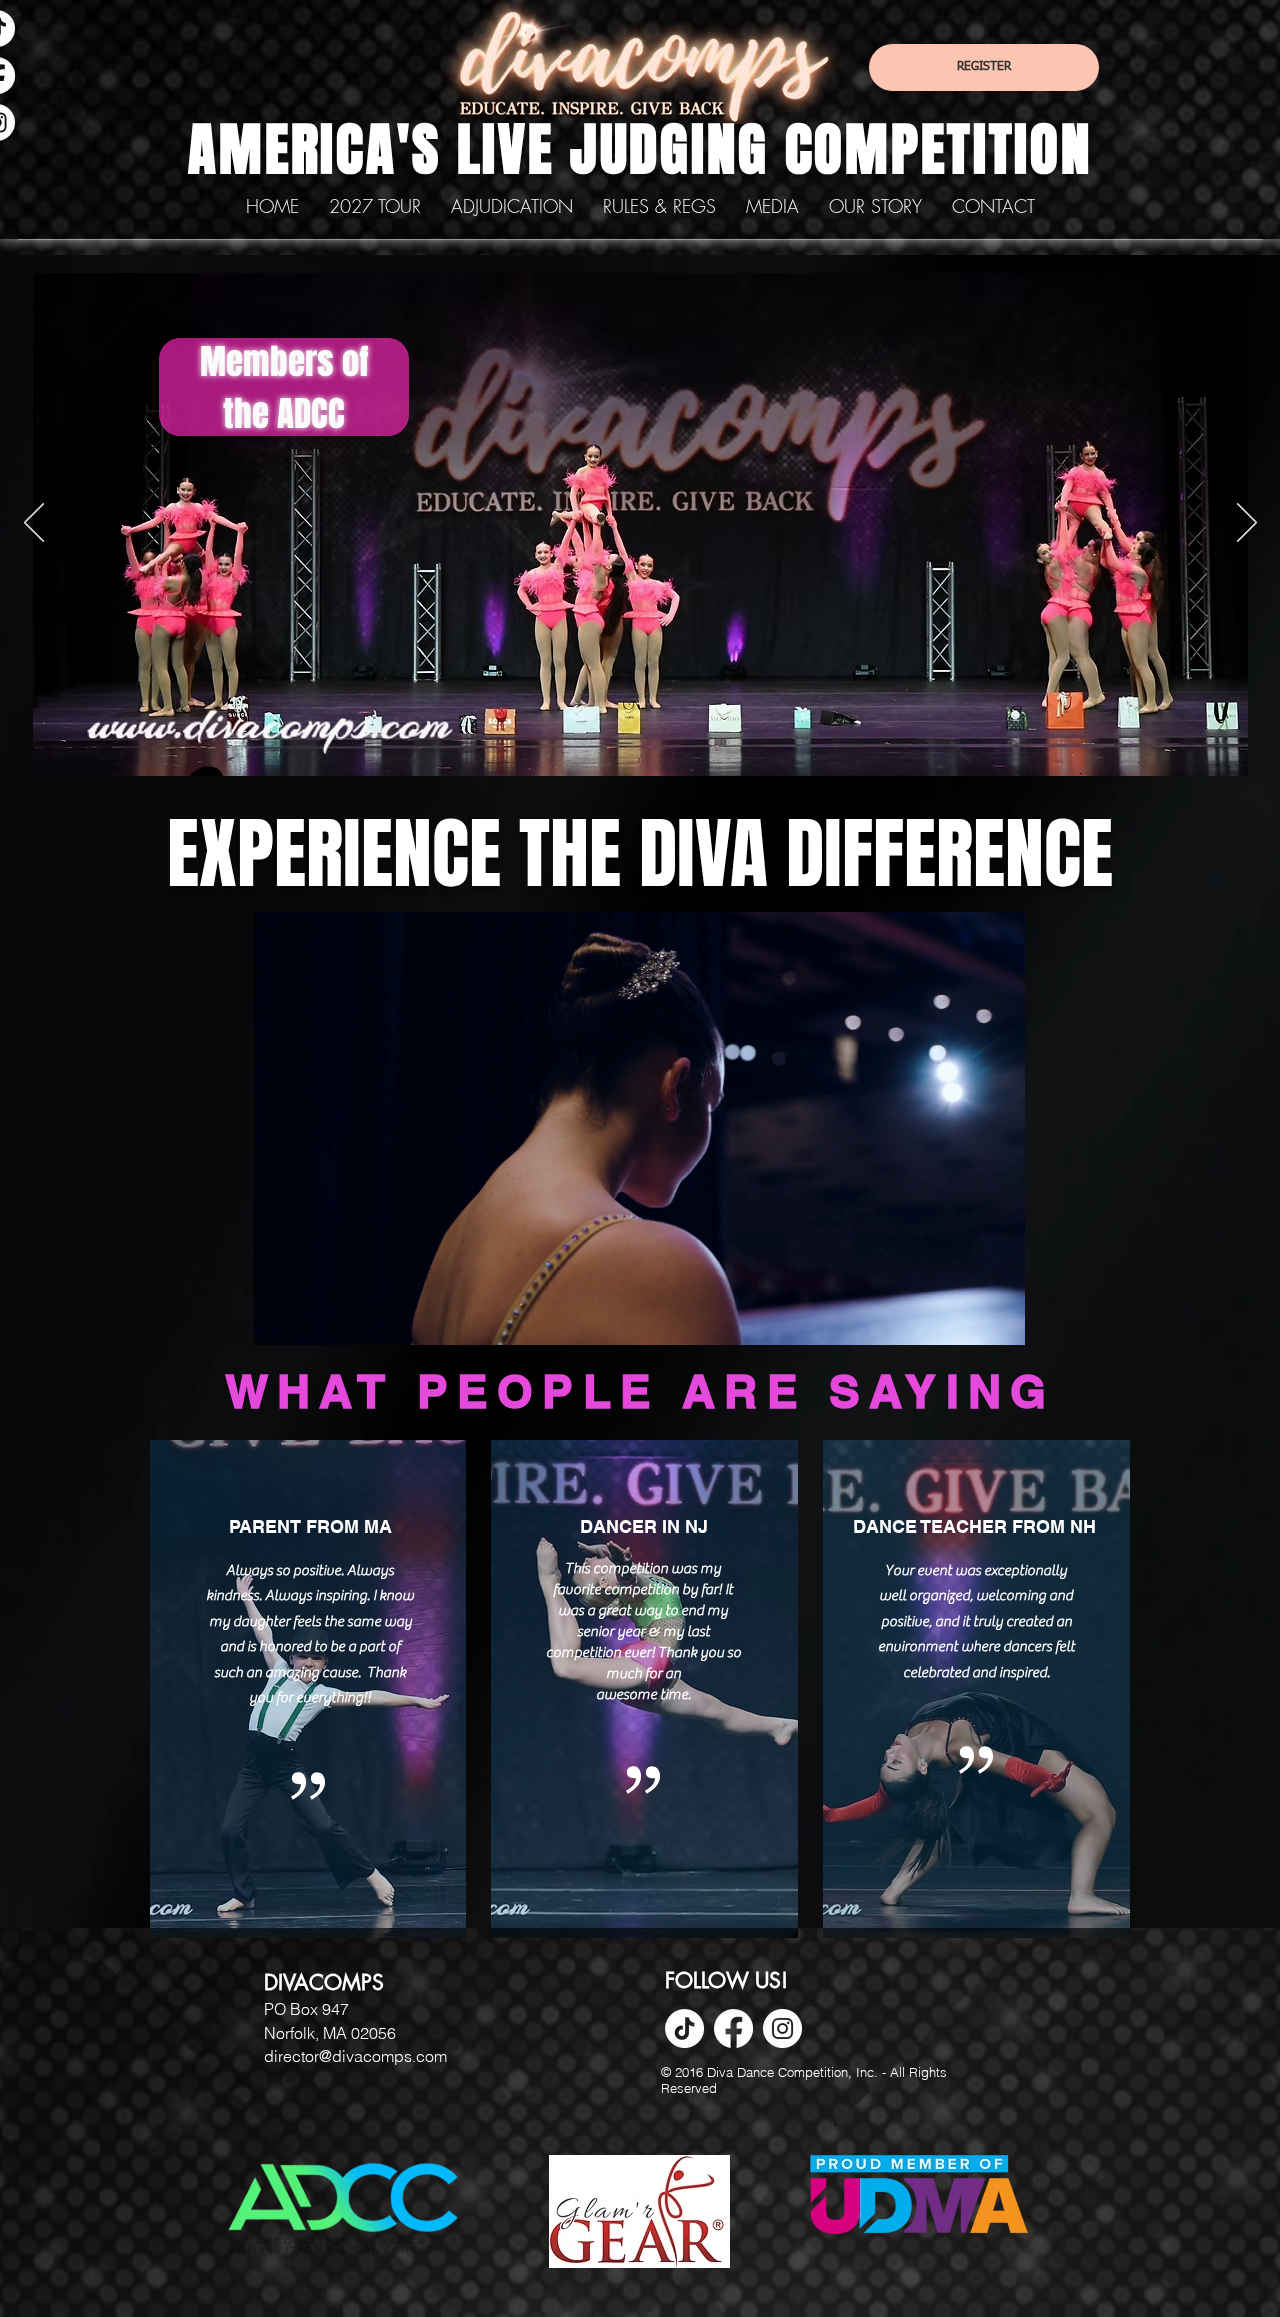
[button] (659, 206)
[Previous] (34, 524)
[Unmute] (314, 1318)
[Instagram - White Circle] (782, 2028)
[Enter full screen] (998, 1318)
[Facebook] (733, 2028)
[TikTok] (684, 2028)
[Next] (1247, 524)
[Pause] (280, 1318)
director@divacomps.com (355, 2056)
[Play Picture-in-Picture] (964, 1318)
